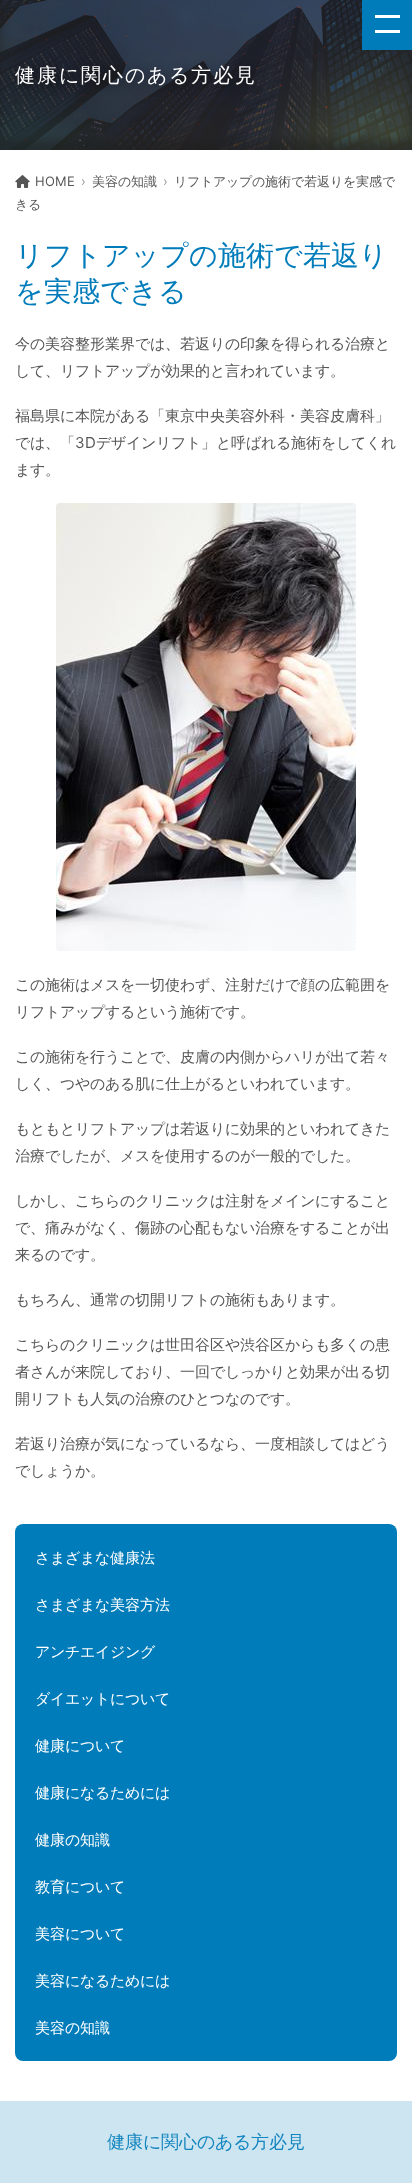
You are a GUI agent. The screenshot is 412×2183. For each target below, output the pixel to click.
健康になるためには (102, 1792)
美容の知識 (124, 181)
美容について (80, 1933)
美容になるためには (102, 1980)
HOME (55, 181)
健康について (80, 1745)
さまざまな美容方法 (102, 1604)
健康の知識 (72, 1839)
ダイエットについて (102, 1698)
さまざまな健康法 (95, 1557)
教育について (80, 1886)
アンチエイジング (95, 1651)
